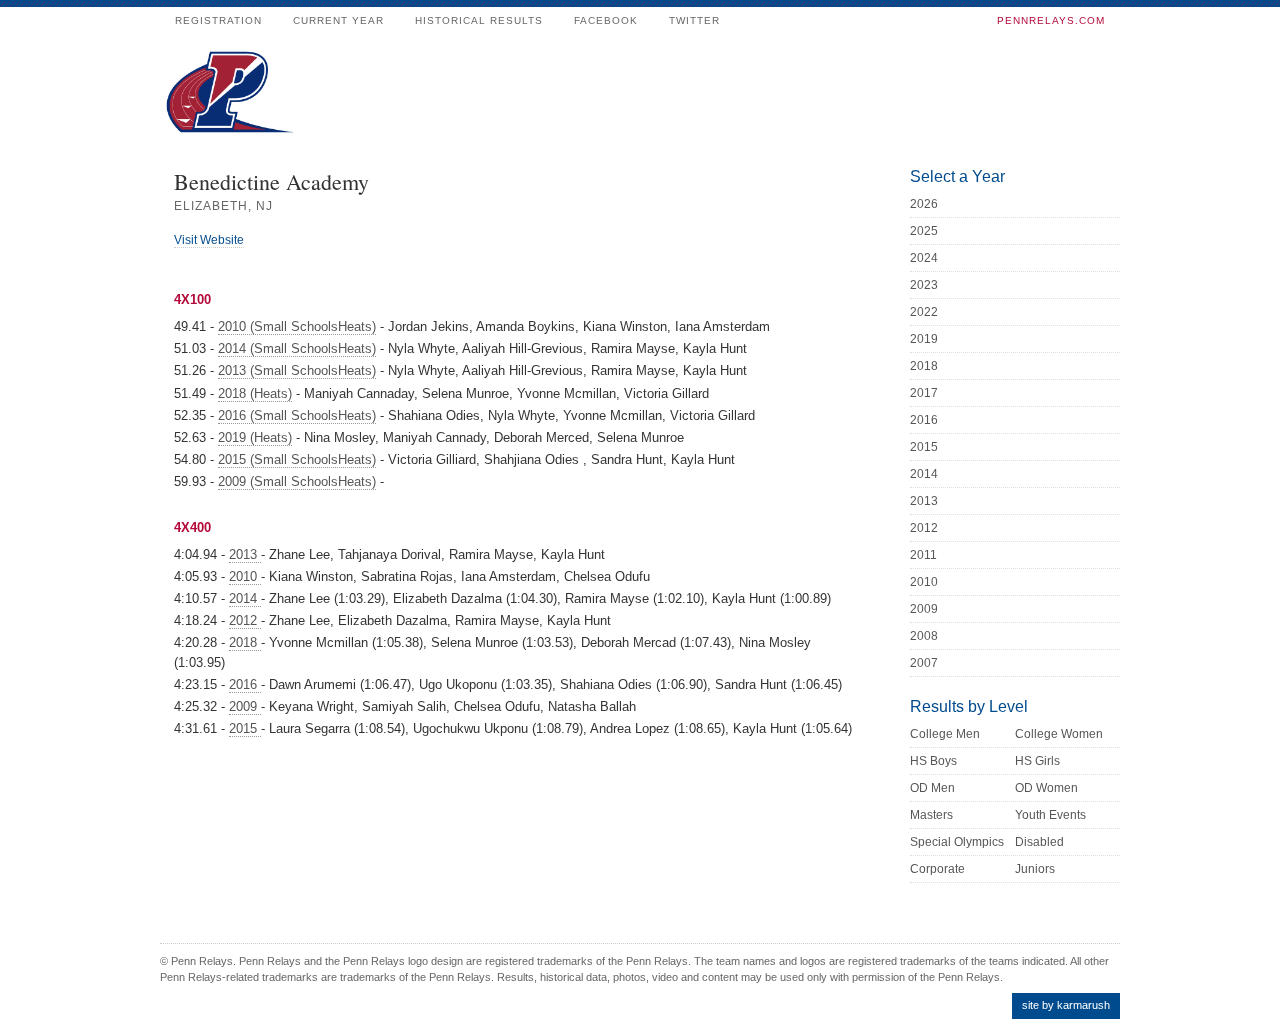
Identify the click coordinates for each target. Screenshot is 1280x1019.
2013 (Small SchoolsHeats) (297, 370)
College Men (945, 734)
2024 (924, 258)
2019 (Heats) (255, 437)
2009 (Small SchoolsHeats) (297, 481)
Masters (931, 815)
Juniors (1035, 869)
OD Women (1046, 788)
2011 (923, 555)
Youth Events (1050, 815)
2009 (245, 706)
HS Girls (1037, 761)
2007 (924, 663)
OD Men (932, 788)
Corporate (937, 869)
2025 (924, 231)
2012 (245, 620)
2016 (245, 684)
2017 (924, 393)
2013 (245, 554)
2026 (924, 204)
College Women (1059, 734)
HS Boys (933, 761)
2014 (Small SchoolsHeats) (297, 348)
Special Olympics (957, 842)
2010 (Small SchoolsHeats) (297, 326)
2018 (245, 642)
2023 (924, 285)
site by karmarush (1066, 1005)
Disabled (1039, 842)
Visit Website (209, 240)
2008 (924, 636)
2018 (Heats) (255, 393)
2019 (924, 339)
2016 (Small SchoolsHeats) (297, 415)
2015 (245, 728)
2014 (245, 598)
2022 (924, 312)
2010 (245, 576)
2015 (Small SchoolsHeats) (297, 459)
